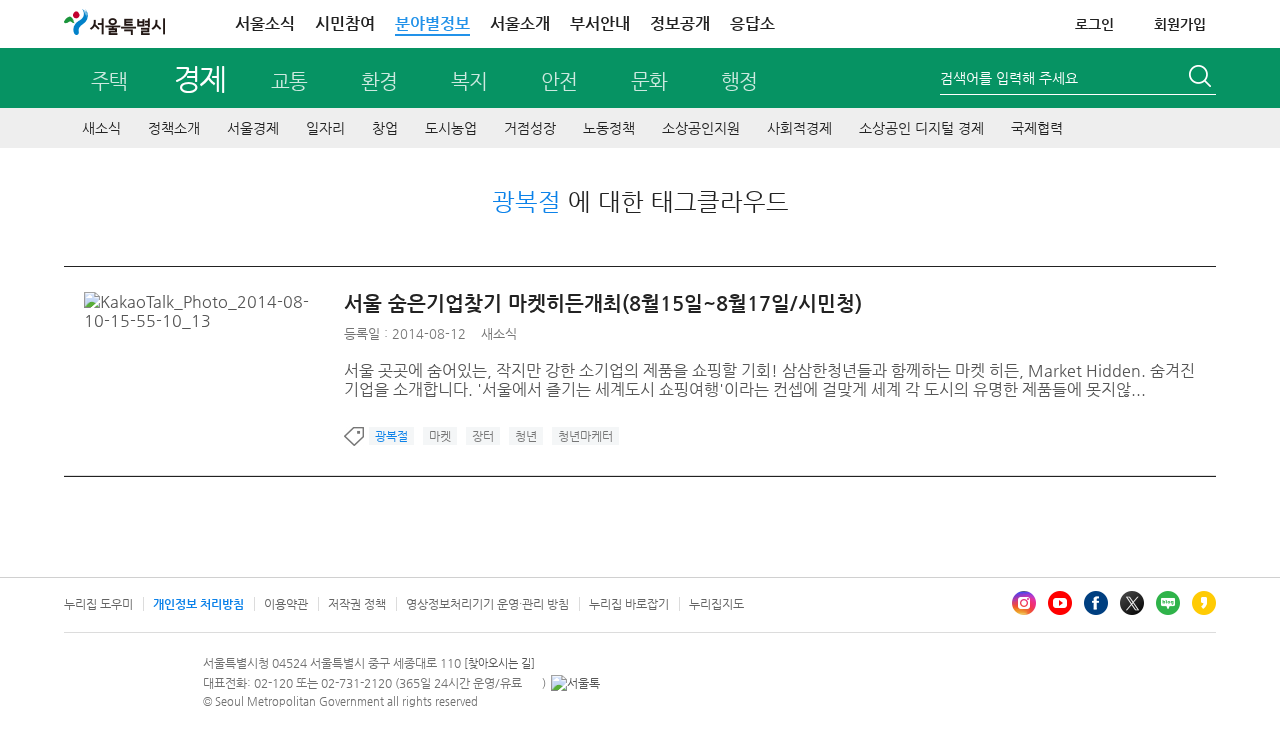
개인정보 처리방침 (198, 604)
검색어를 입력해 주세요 (1009, 78)
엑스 (1132, 603)
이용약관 (286, 604)
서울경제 (253, 128)
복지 (469, 81)
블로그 (1168, 603)
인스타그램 (1024, 603)
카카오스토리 (1204, 603)
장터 (483, 436)
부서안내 (600, 23)
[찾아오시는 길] (499, 663)
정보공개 (680, 23)
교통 (289, 81)
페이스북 (1096, 603)
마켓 (440, 436)
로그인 (1094, 24)
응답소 (752, 23)
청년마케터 (585, 436)
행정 (739, 81)
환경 (379, 81)
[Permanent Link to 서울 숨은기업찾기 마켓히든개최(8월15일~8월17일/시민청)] (214, 301)
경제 (199, 78)
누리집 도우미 (98, 604)
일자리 (325, 128)
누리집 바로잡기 (629, 604)
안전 (559, 81)
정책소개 (174, 128)
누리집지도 (716, 604)
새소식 (101, 128)
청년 (526, 436)
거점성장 (530, 128)
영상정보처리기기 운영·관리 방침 (487, 604)
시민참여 (345, 23)
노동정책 (609, 128)
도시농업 (451, 128)
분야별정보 (432, 23)
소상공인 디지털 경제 (921, 128)
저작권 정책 (357, 604)
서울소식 (265, 23)
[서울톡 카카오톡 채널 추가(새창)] (575, 683)
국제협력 (1037, 128)
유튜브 (1060, 603)
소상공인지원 (701, 128)
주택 (109, 81)
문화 (649, 81)
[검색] (1202, 79)
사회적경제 (799, 128)
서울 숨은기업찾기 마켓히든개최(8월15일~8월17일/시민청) (603, 303)
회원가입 (1180, 24)
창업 (385, 128)
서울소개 (520, 23)
